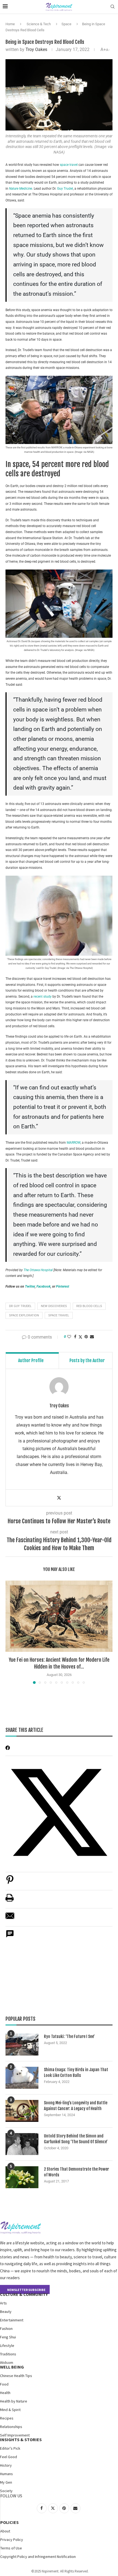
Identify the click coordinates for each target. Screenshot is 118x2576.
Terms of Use (11, 2548)
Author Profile (31, 1360)
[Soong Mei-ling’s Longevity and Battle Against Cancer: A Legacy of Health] (22, 2111)
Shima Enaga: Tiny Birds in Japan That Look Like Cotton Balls (76, 2073)
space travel (69, 165)
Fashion (6, 2329)
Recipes (7, 2418)
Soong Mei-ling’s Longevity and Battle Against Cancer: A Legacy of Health (76, 2106)
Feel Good (9, 2457)
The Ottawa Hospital (38, 1270)
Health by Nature (14, 2401)
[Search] (113, 7)
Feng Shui (8, 2337)
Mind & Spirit (10, 2410)
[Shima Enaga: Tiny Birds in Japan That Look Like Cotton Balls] (22, 2078)
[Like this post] (69, 1337)
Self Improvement (15, 2435)
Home (10, 24)
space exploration (24, 1315)
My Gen (6, 2482)
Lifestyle (7, 2346)
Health (5, 2393)
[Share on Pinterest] (10, 1882)
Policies (9, 2522)
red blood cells (89, 1306)
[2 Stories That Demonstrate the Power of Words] (22, 2177)
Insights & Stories (21, 2440)
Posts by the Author (87, 1360)
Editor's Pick (10, 2448)
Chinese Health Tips (16, 2376)
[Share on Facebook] (75, 1337)
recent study (43, 997)
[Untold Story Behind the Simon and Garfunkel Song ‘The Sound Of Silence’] (22, 2144)
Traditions (8, 2354)
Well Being (12, 2367)
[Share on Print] (10, 1901)
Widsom (7, 2362)
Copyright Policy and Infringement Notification (38, 2557)
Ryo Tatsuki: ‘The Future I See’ (69, 2036)
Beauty (6, 2312)
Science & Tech (39, 24)
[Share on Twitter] (80, 1337)
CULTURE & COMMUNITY (24, 2294)
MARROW (74, 1143)
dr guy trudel (20, 1306)
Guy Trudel (65, 189)
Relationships (11, 2427)
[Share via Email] (92, 1337)
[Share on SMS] (10, 1937)
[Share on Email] (10, 1919)
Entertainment (12, 2320)
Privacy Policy (12, 2540)
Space (66, 24)
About (5, 2531)
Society (6, 2491)
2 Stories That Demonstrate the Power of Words (76, 2172)
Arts (3, 2303)
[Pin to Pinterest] (86, 1337)
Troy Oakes (36, 49)
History (6, 2465)
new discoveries (54, 1306)
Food (4, 2384)
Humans (6, 2474)
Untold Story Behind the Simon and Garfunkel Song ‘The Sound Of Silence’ (76, 2139)
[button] (10, 1632)
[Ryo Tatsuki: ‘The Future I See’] (22, 2045)
